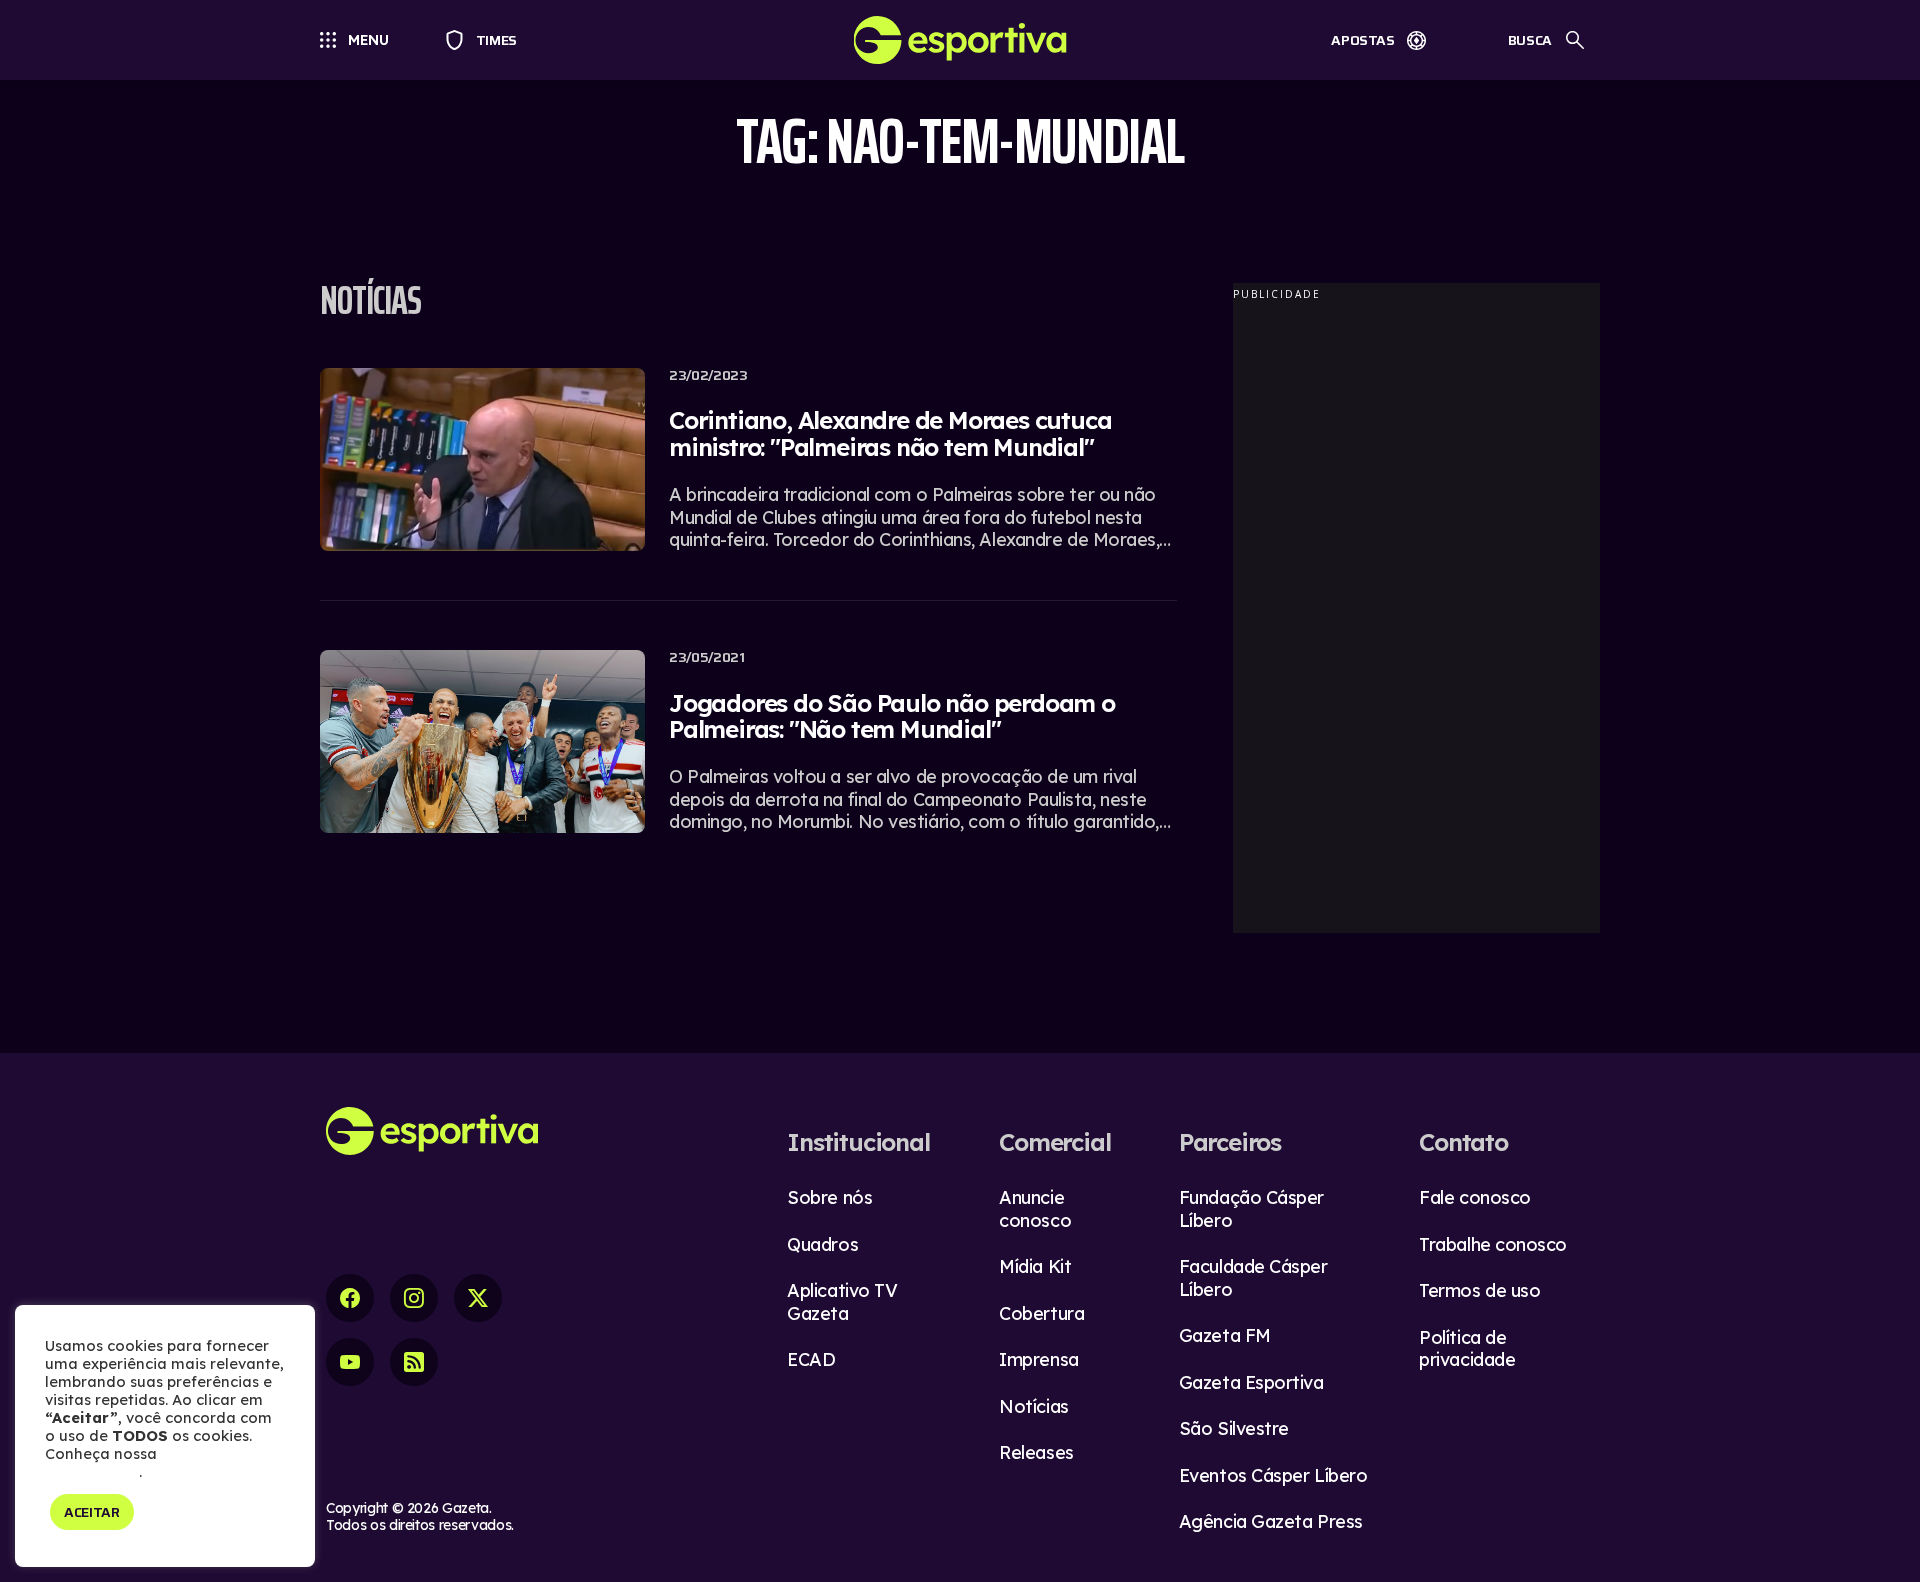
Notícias (1033, 1406)
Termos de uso (1479, 1290)
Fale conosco (1475, 1197)
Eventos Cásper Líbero (1273, 1475)
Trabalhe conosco (1493, 1244)
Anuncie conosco (1035, 1209)
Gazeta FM (1225, 1335)
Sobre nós (829, 1197)
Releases (1036, 1452)
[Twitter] (478, 1298)
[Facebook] (350, 1298)
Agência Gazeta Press (1271, 1521)
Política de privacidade (1467, 1349)
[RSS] (414, 1362)
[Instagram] (414, 1298)
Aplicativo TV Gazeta (842, 1302)
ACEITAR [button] (92, 1512)
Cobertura (1041, 1313)
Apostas (1363, 40)
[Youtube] (350, 1362)
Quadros (822, 1244)
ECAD (811, 1359)
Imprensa (1038, 1359)
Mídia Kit (1035, 1266)
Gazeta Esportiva (1251, 1382)
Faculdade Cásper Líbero (1253, 1278)
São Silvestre (1234, 1428)
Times (487, 40)
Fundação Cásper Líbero (1251, 1209)
